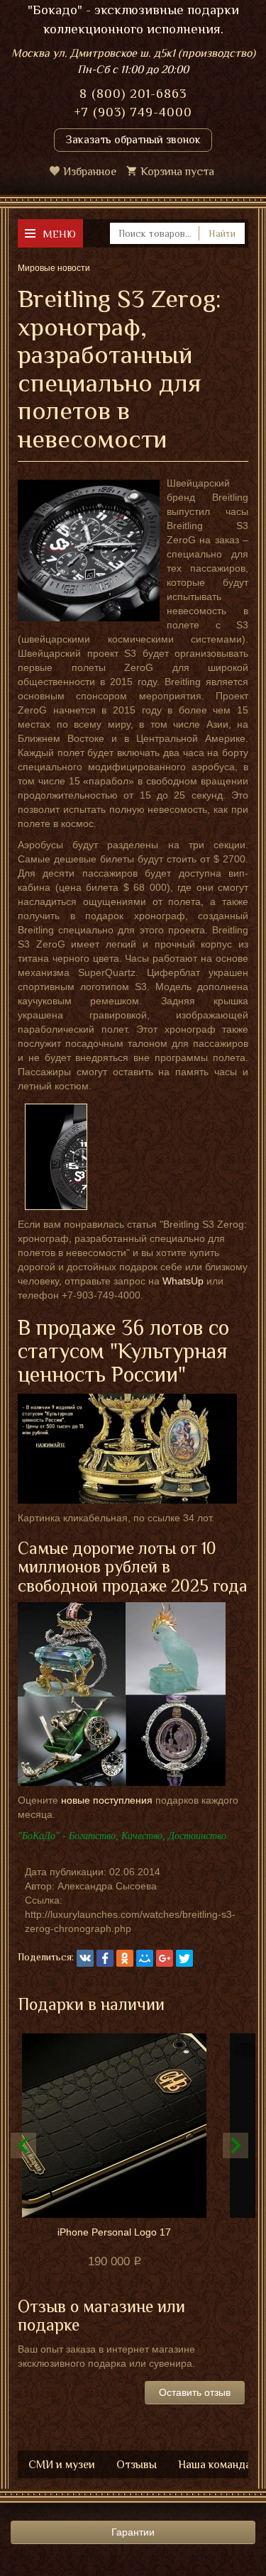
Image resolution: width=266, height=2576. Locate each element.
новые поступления (107, 1800)
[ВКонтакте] (85, 1958)
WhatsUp (183, 1281)
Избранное (90, 172)
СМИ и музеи (62, 2465)
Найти (222, 233)
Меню (59, 234)
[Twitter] (184, 1958)
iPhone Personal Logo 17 (114, 2232)
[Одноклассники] (125, 1958)
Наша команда (215, 2465)
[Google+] (165, 1958)
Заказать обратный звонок (133, 140)
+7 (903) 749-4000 (133, 112)
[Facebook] (105, 1958)
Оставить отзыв (195, 2392)
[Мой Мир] (145, 1958)
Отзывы (137, 2465)
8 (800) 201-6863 (133, 94)
